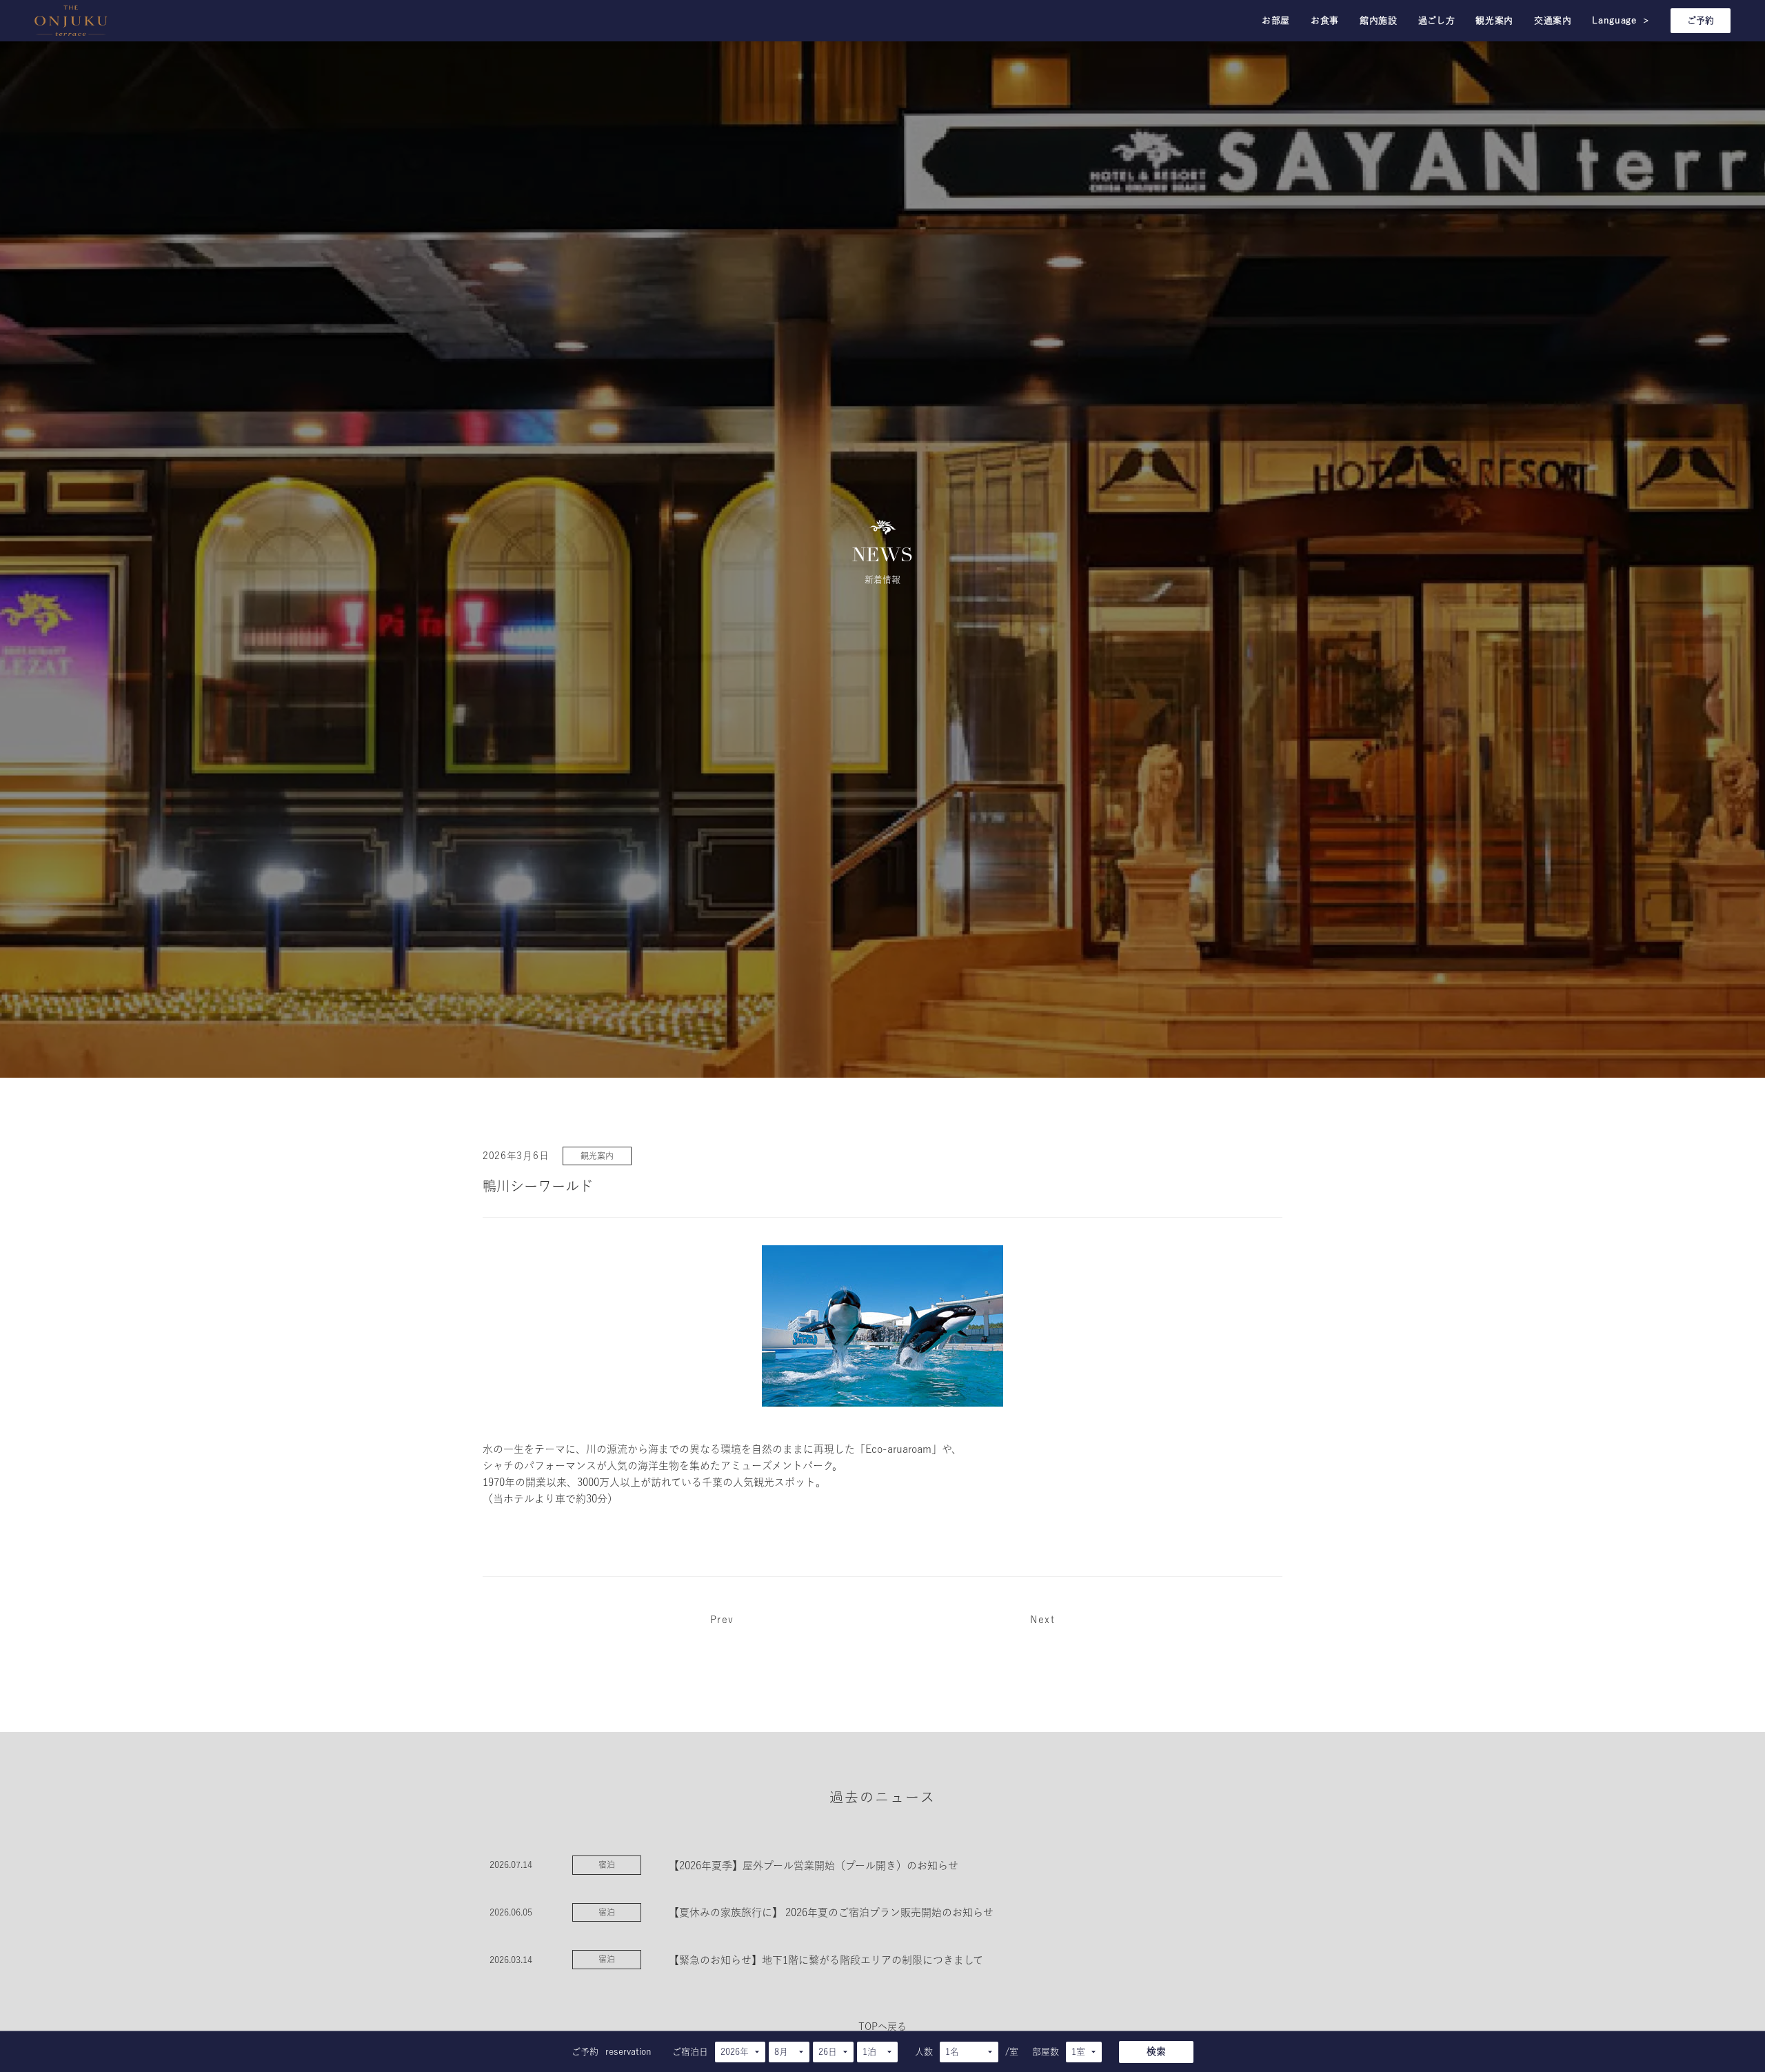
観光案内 (1494, 20)
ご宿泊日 (690, 2052)
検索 (1156, 2051)
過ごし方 (1437, 20)
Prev (722, 1620)
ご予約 (1701, 20)
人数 (924, 2052)
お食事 (1325, 20)
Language (1621, 20)
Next (1042, 1620)
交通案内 (1553, 20)
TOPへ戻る (882, 2026)
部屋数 (1046, 2052)
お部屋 (1276, 20)
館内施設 (1379, 20)
